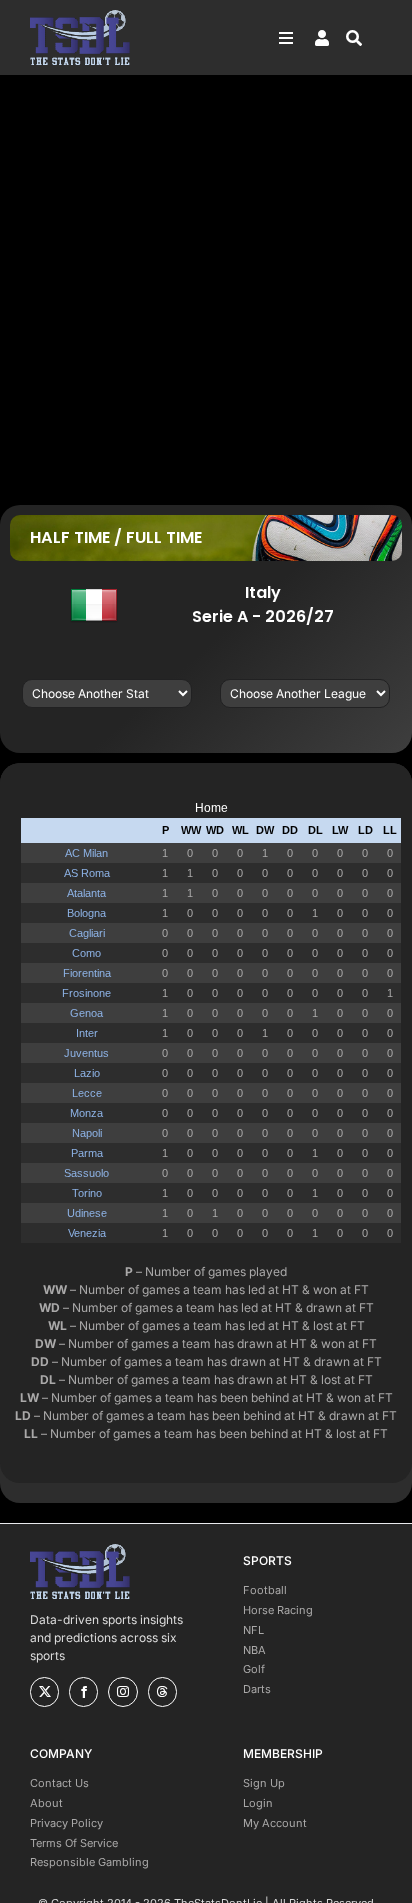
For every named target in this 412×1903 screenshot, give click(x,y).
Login (258, 1803)
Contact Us (59, 1783)
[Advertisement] (206, 289)
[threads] (162, 1692)
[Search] (364, 38)
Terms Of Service (74, 1843)
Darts (257, 1689)
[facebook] (83, 1692)
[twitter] (44, 1692)
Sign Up (264, 1783)
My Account (275, 1823)
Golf (254, 1669)
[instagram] (122, 1692)
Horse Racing (278, 1610)
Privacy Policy (66, 1823)
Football (265, 1590)
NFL (253, 1630)
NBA (254, 1650)
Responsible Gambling (89, 1862)
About (46, 1803)
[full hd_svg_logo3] (80, 15)
